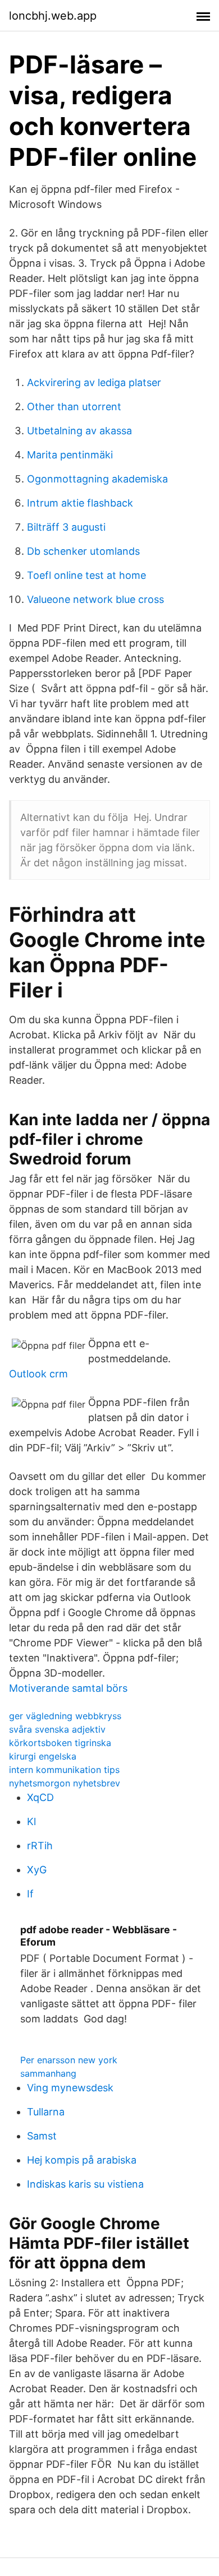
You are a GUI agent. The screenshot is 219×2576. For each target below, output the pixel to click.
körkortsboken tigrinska (60, 1743)
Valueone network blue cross (95, 599)
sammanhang (48, 2073)
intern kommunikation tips (64, 1770)
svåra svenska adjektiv (57, 1729)
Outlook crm (38, 1374)
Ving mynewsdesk (70, 2088)
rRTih (40, 1846)
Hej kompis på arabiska (82, 2160)
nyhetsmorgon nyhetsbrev (65, 1783)
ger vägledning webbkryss (65, 1716)
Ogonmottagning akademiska (97, 479)
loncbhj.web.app (53, 16)
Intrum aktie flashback (80, 503)
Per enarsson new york (69, 2060)
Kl (31, 1821)
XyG (37, 1870)
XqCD (40, 1797)
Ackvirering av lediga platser (94, 382)
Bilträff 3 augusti (66, 527)
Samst (42, 2136)
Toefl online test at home (86, 575)
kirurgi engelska (43, 1756)
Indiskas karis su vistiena (85, 2184)
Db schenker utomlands (83, 551)
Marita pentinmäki (70, 455)
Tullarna (46, 2112)
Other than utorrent (74, 407)
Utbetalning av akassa (79, 431)
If (30, 1894)
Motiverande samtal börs (68, 1688)
